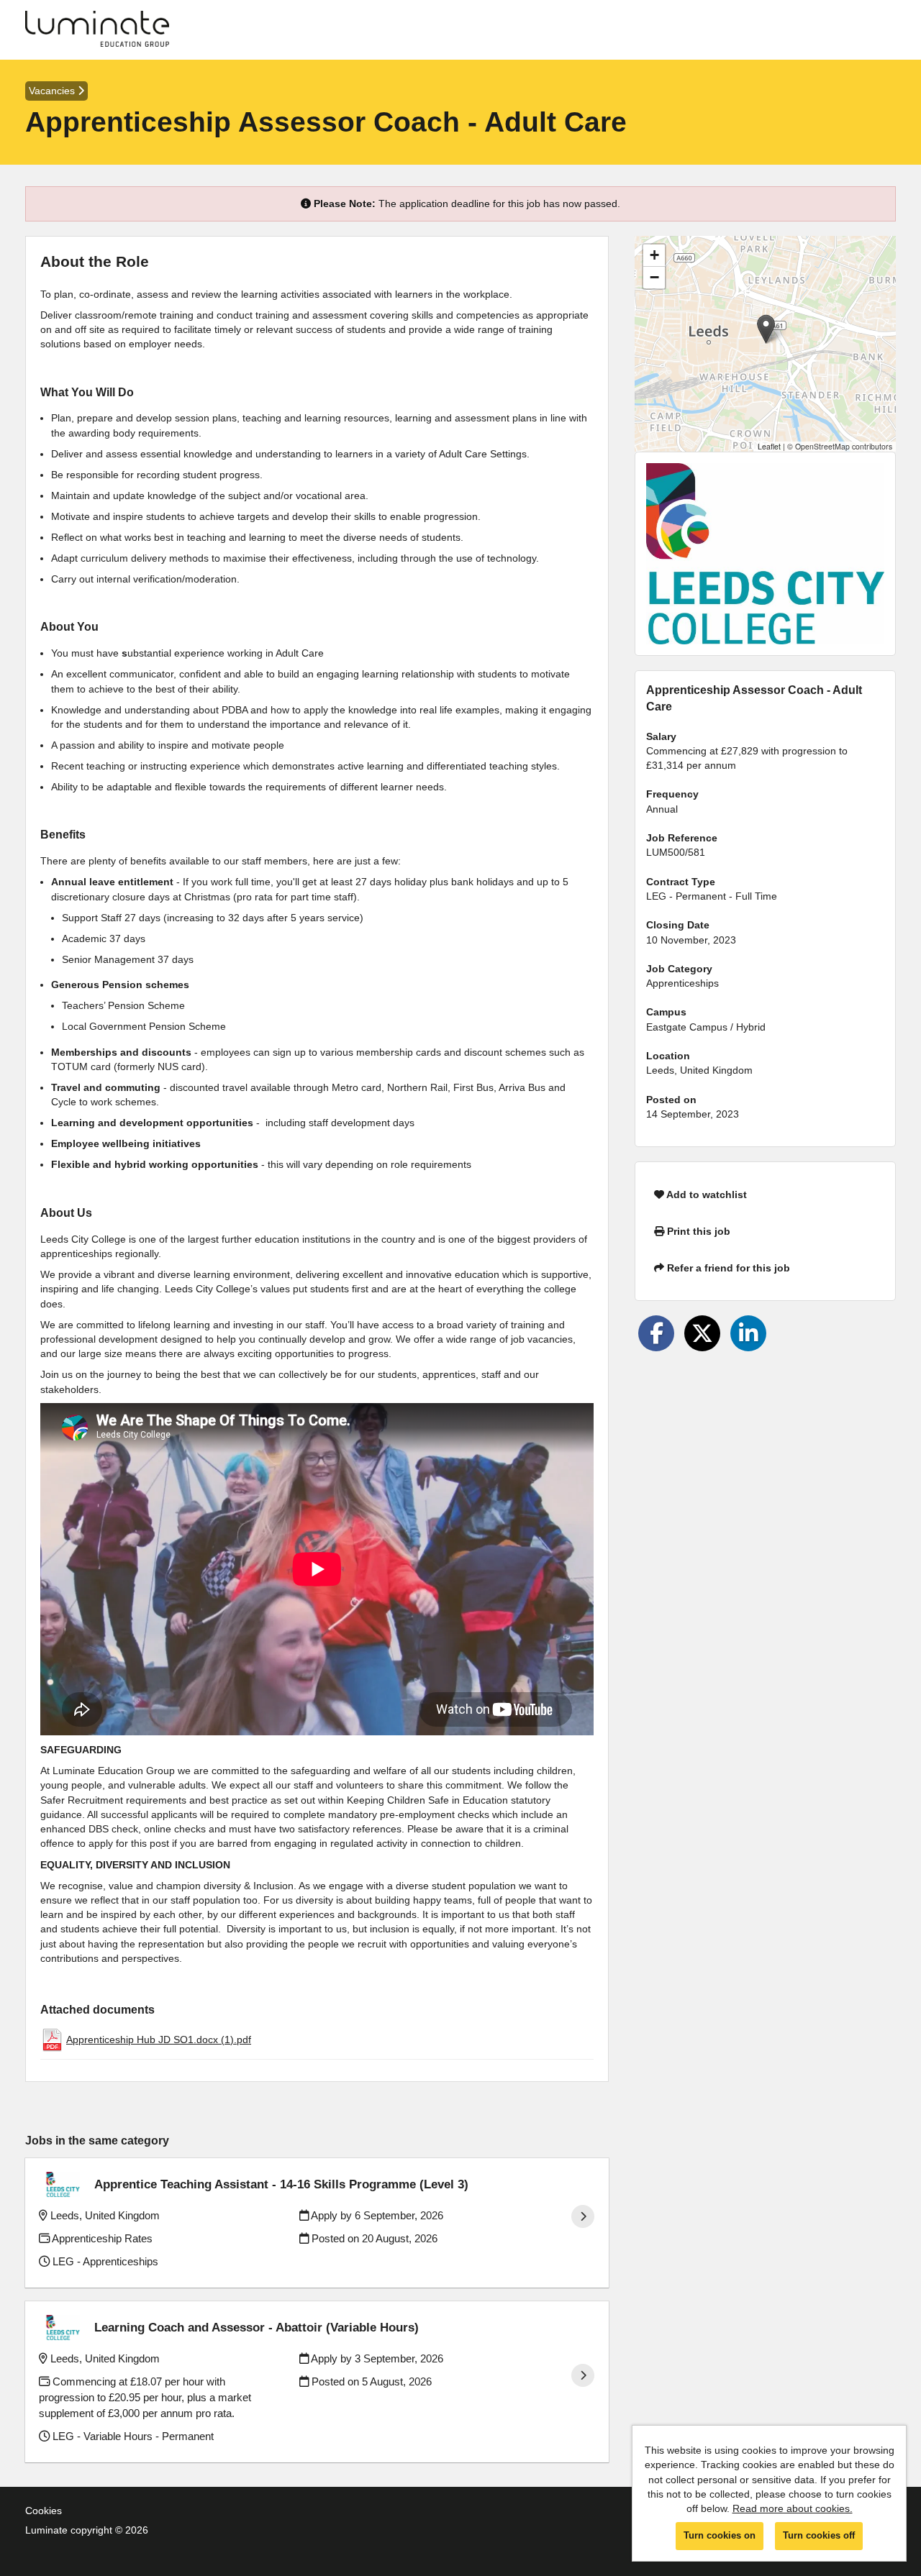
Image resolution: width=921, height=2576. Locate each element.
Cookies (44, 2511)
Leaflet (769, 446)
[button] (766, 329)
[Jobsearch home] (97, 30)
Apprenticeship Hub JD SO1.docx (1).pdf (159, 2040)
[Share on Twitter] (702, 1333)
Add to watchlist (706, 1195)
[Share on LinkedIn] (748, 1333)
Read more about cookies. (793, 2508)
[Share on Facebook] (656, 1333)
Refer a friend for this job (727, 1268)
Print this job (697, 1231)
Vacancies (53, 91)
